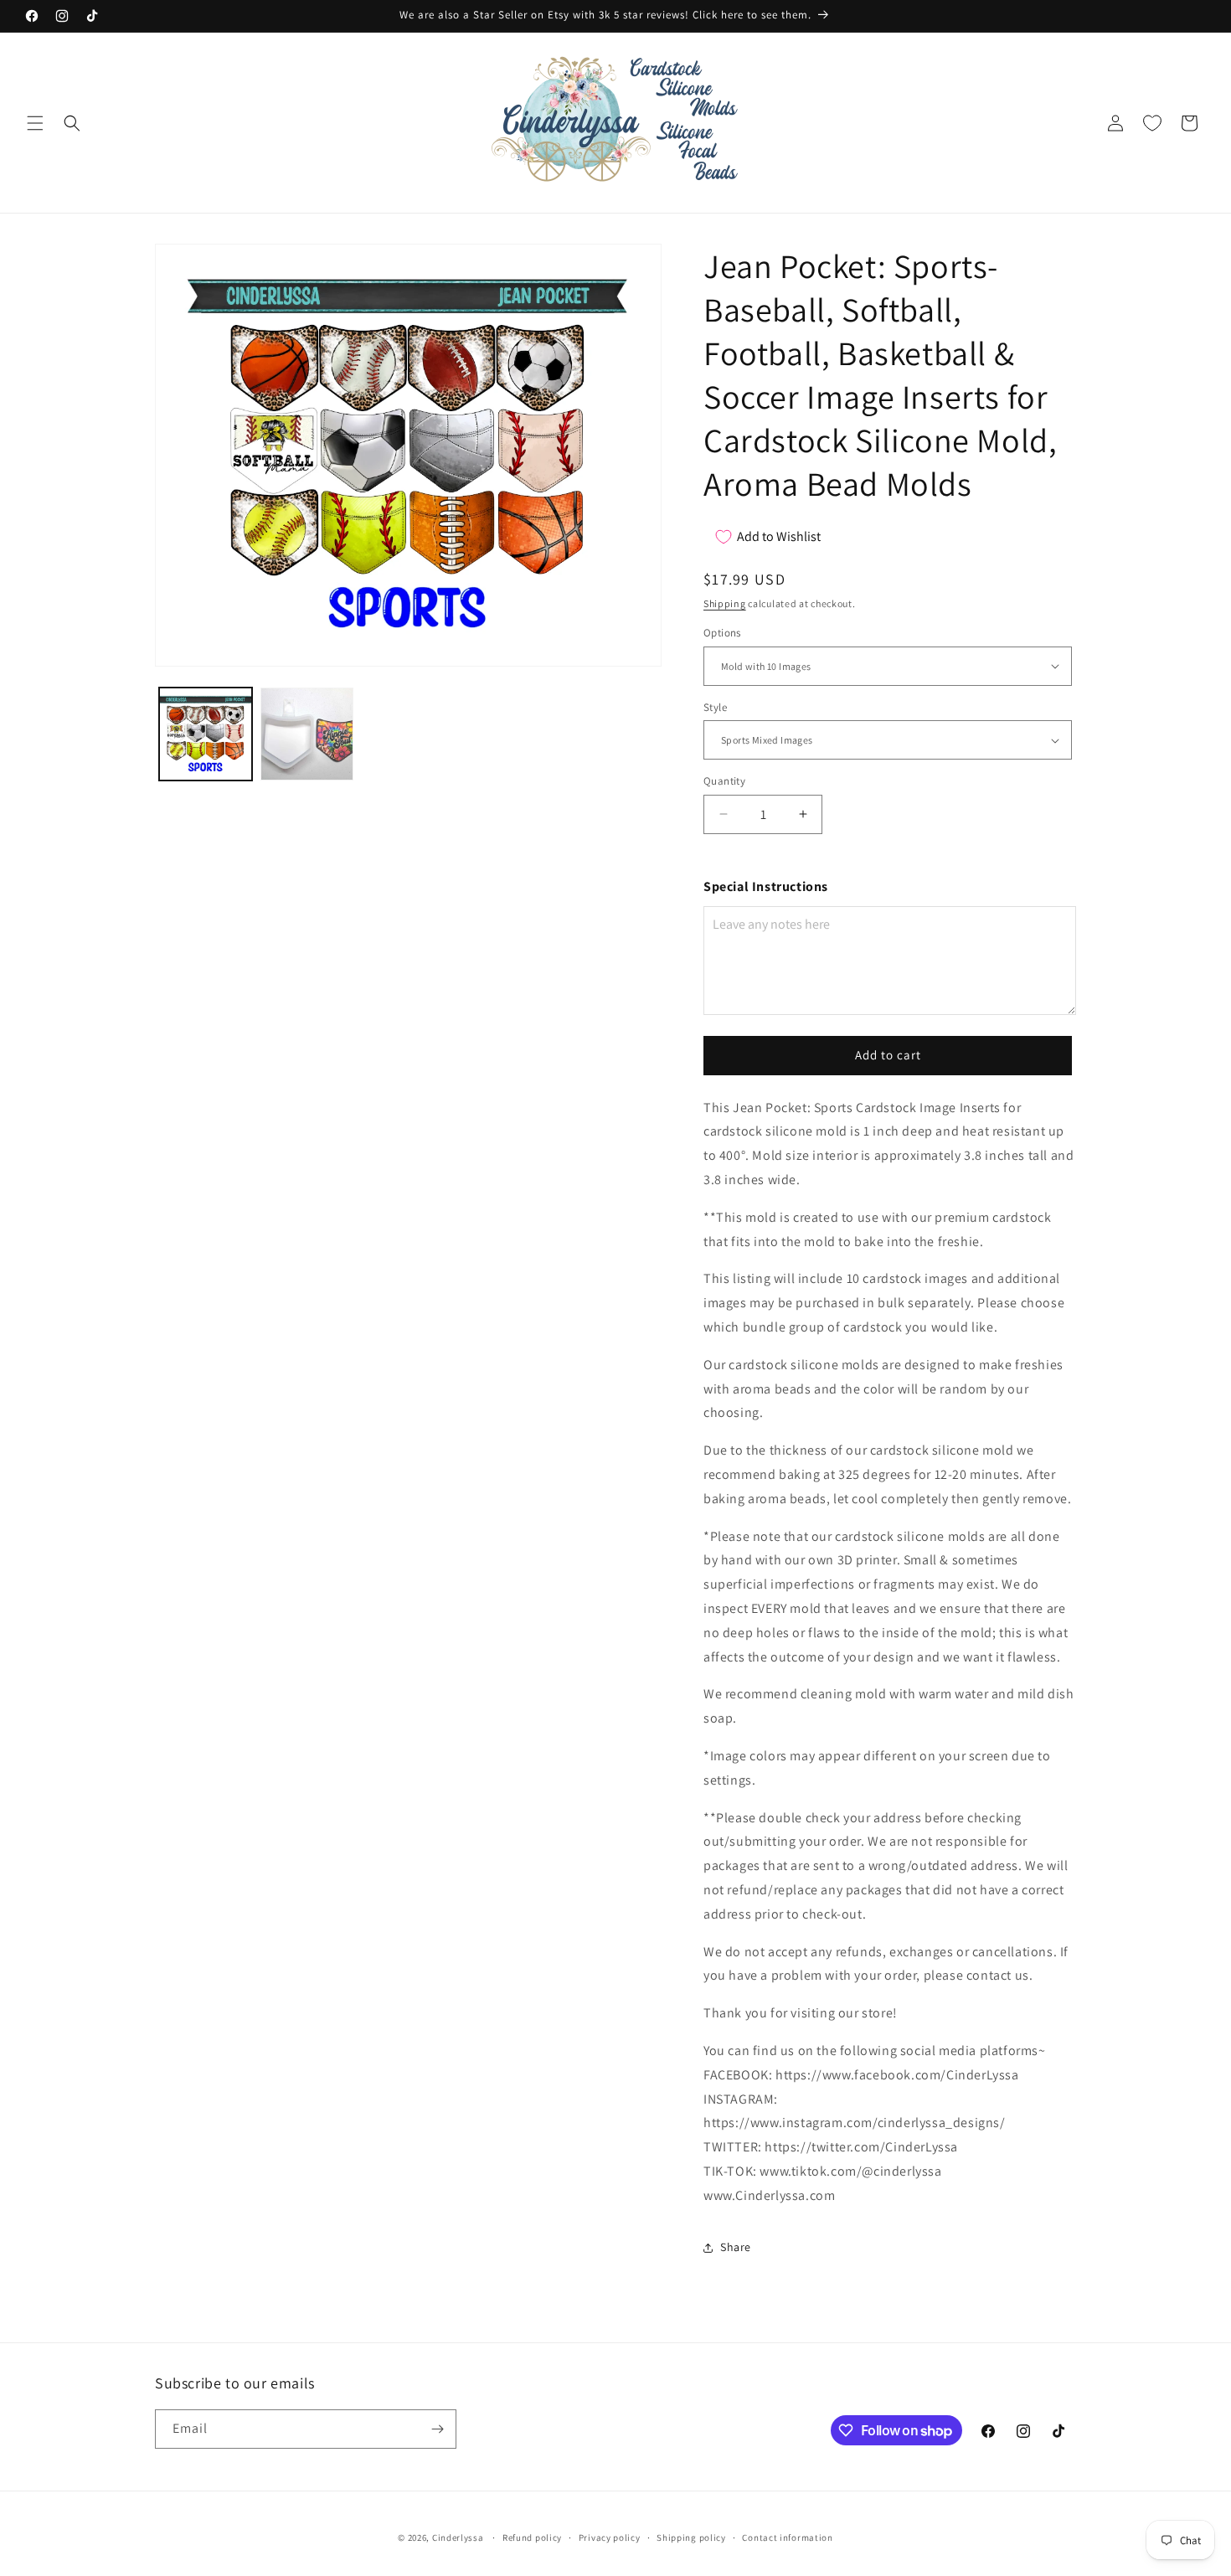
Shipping (725, 603)
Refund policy (532, 2537)
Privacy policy (610, 2537)
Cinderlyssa (458, 2537)
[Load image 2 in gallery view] (307, 734)
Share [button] (736, 2247)
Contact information (787, 2537)
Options (722, 633)
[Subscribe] (437, 2429)
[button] (35, 123)
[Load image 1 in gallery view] (206, 734)
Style (715, 707)
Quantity (724, 781)
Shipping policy (691, 2537)
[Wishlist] (1152, 123)
